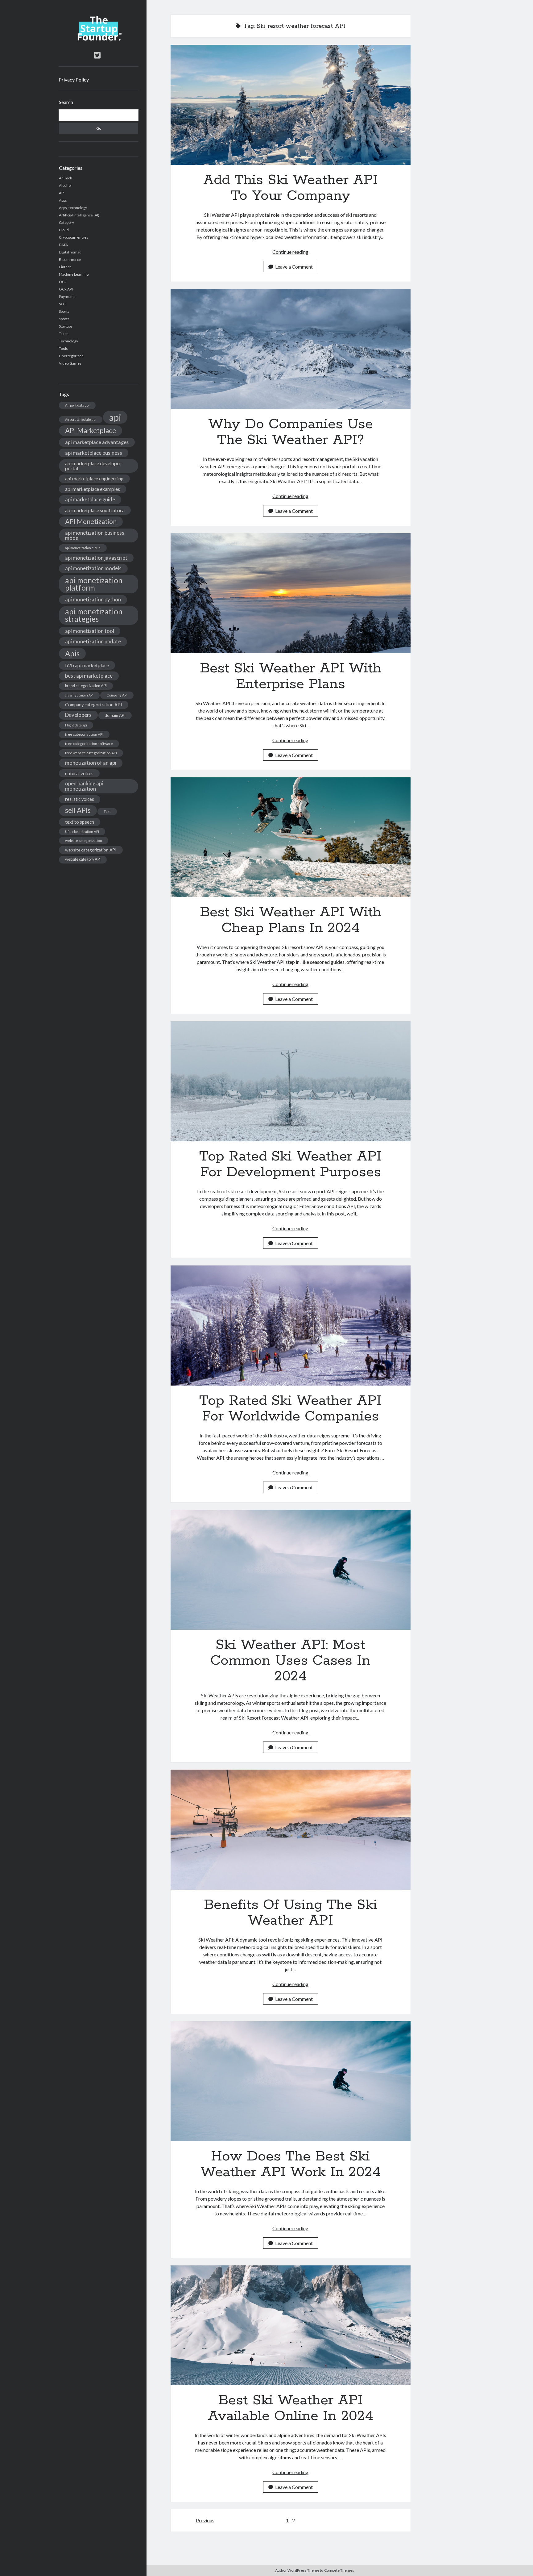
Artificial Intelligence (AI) (79, 215)
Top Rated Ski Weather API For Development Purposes (291, 1081)
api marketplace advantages (97, 442)
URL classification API (82, 832)
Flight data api (76, 725)
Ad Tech (66, 178)
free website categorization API (91, 753)
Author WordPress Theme (297, 2570)
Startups (66, 326)
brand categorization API (86, 686)
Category (66, 222)
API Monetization (91, 521)
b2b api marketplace (87, 665)
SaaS (63, 304)
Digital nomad (70, 252)
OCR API (66, 289)
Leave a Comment (294, 267)
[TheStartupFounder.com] (99, 39)
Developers (78, 715)
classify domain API (79, 695)
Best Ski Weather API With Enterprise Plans (291, 593)
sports (64, 319)
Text (107, 811)
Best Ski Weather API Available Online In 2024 (291, 2325)
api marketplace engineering (94, 479)
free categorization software (89, 744)
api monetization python (93, 599)
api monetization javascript (96, 558)
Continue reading (290, 252)
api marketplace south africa (95, 510)
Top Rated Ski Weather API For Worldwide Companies (291, 1326)
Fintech (65, 267)
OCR (63, 282)
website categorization (84, 841)
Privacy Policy (74, 79)
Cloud (64, 230)
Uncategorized (71, 356)
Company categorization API (94, 705)
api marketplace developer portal (93, 466)
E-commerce (70, 259)
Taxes (64, 334)
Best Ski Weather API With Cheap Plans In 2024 (291, 837)
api (115, 417)
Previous (205, 2520)
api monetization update (93, 641)
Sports (64, 311)
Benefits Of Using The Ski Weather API (291, 1830)
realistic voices (80, 799)
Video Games (70, 363)
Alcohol (65, 185)
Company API (117, 695)
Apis (72, 653)
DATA (63, 245)
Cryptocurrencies (74, 237)
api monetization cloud (83, 548)
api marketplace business (94, 453)
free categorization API (84, 734)
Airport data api (77, 405)
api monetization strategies (94, 615)
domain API (115, 715)
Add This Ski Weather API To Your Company (291, 105)
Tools (63, 348)
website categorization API (91, 850)
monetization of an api (91, 763)
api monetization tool (90, 631)
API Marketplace (91, 431)
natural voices (79, 773)
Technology (68, 341)
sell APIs (78, 810)
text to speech (80, 822)
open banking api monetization (84, 786)
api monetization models (93, 568)
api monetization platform (94, 584)
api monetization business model (95, 535)
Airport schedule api (81, 419)
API (62, 193)
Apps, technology (73, 208)
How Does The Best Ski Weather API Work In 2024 (291, 2081)
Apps (63, 200)
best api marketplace (89, 676)
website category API (83, 859)
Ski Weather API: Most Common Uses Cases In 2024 (291, 1570)
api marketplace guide (90, 499)
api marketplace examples (93, 489)
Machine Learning (74, 274)
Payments (67, 297)
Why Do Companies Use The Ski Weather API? (291, 349)
